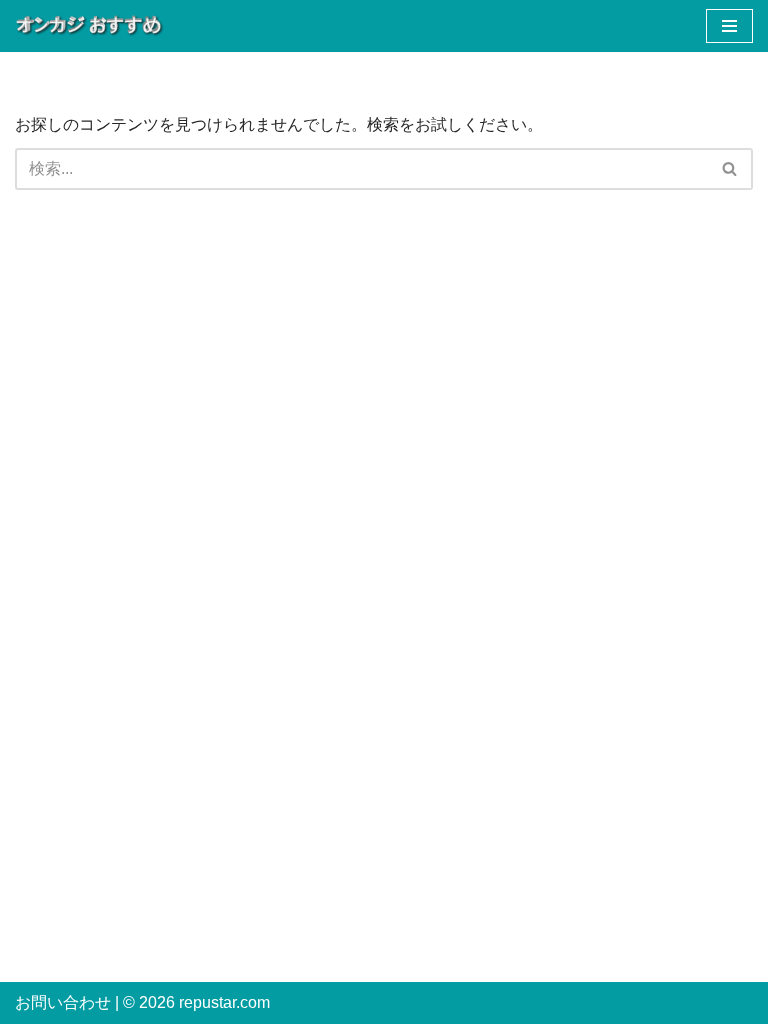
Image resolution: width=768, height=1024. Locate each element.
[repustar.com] (90, 26)
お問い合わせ (63, 1002)
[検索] (730, 169)
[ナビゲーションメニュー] (729, 26)
